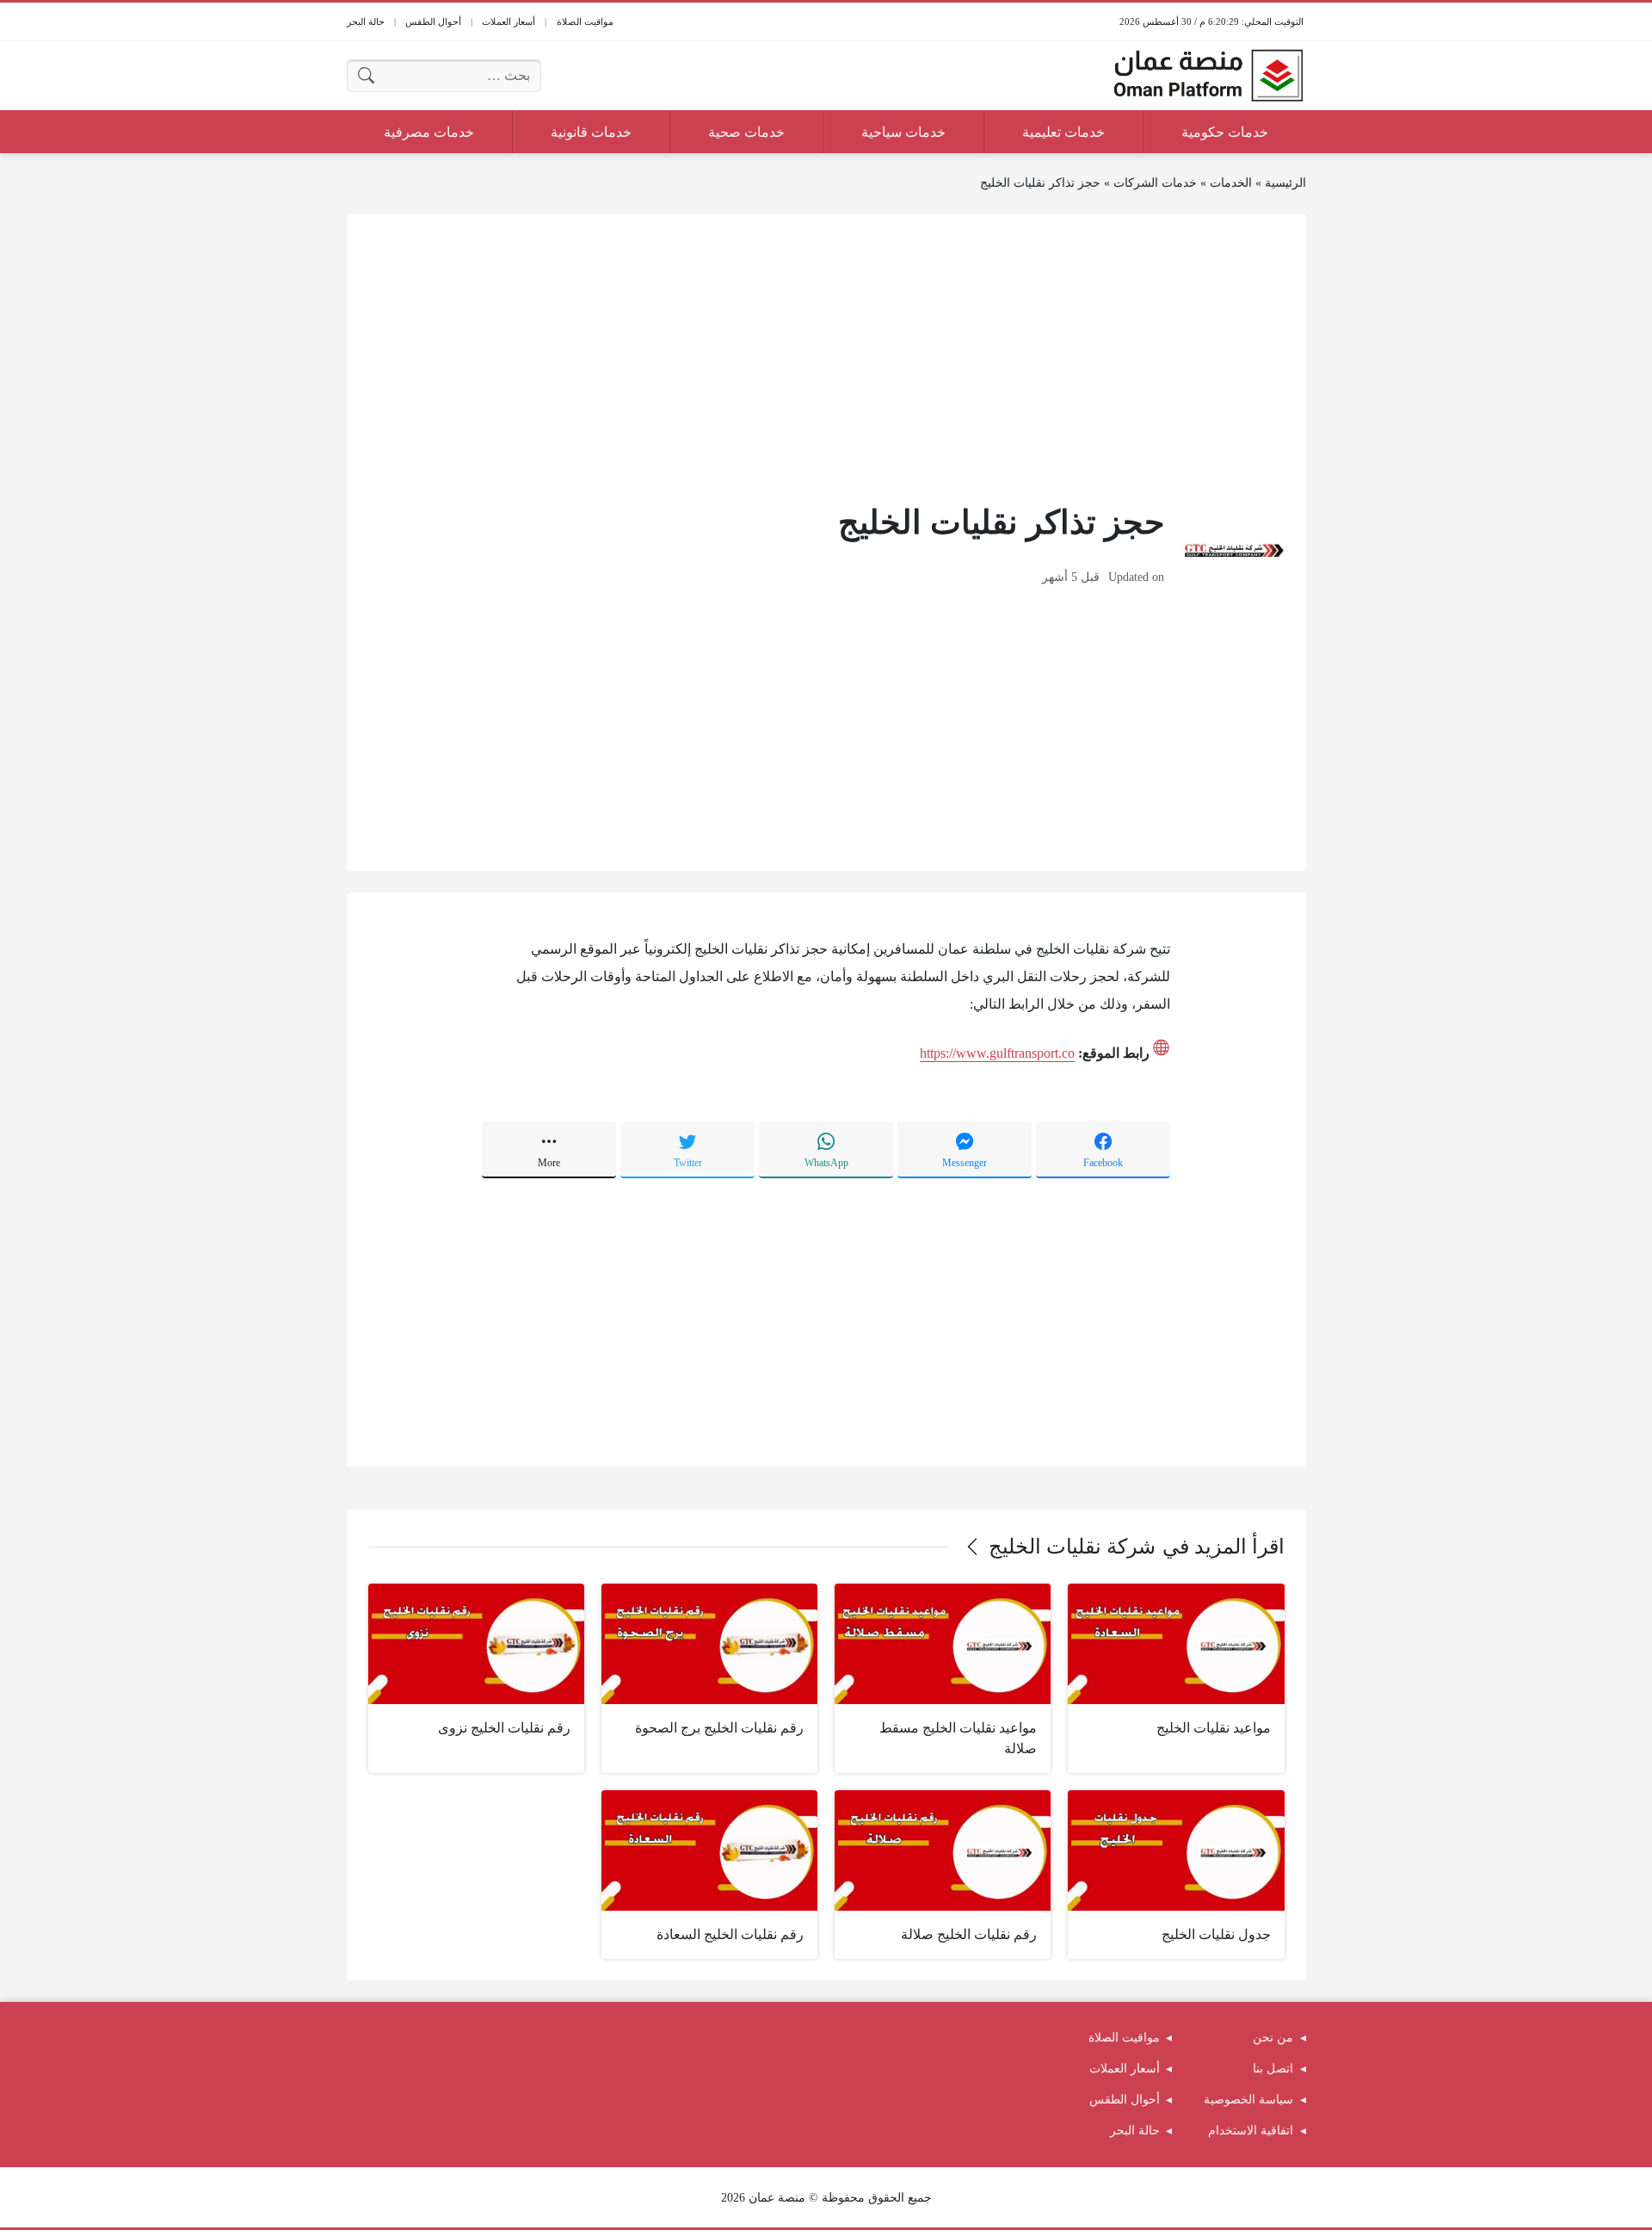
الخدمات (1231, 183)
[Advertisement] (826, 356)
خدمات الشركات (1155, 183)
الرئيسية (1285, 183)
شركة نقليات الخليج (1072, 1547)
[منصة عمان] (1208, 76)
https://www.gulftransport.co (997, 1053)
